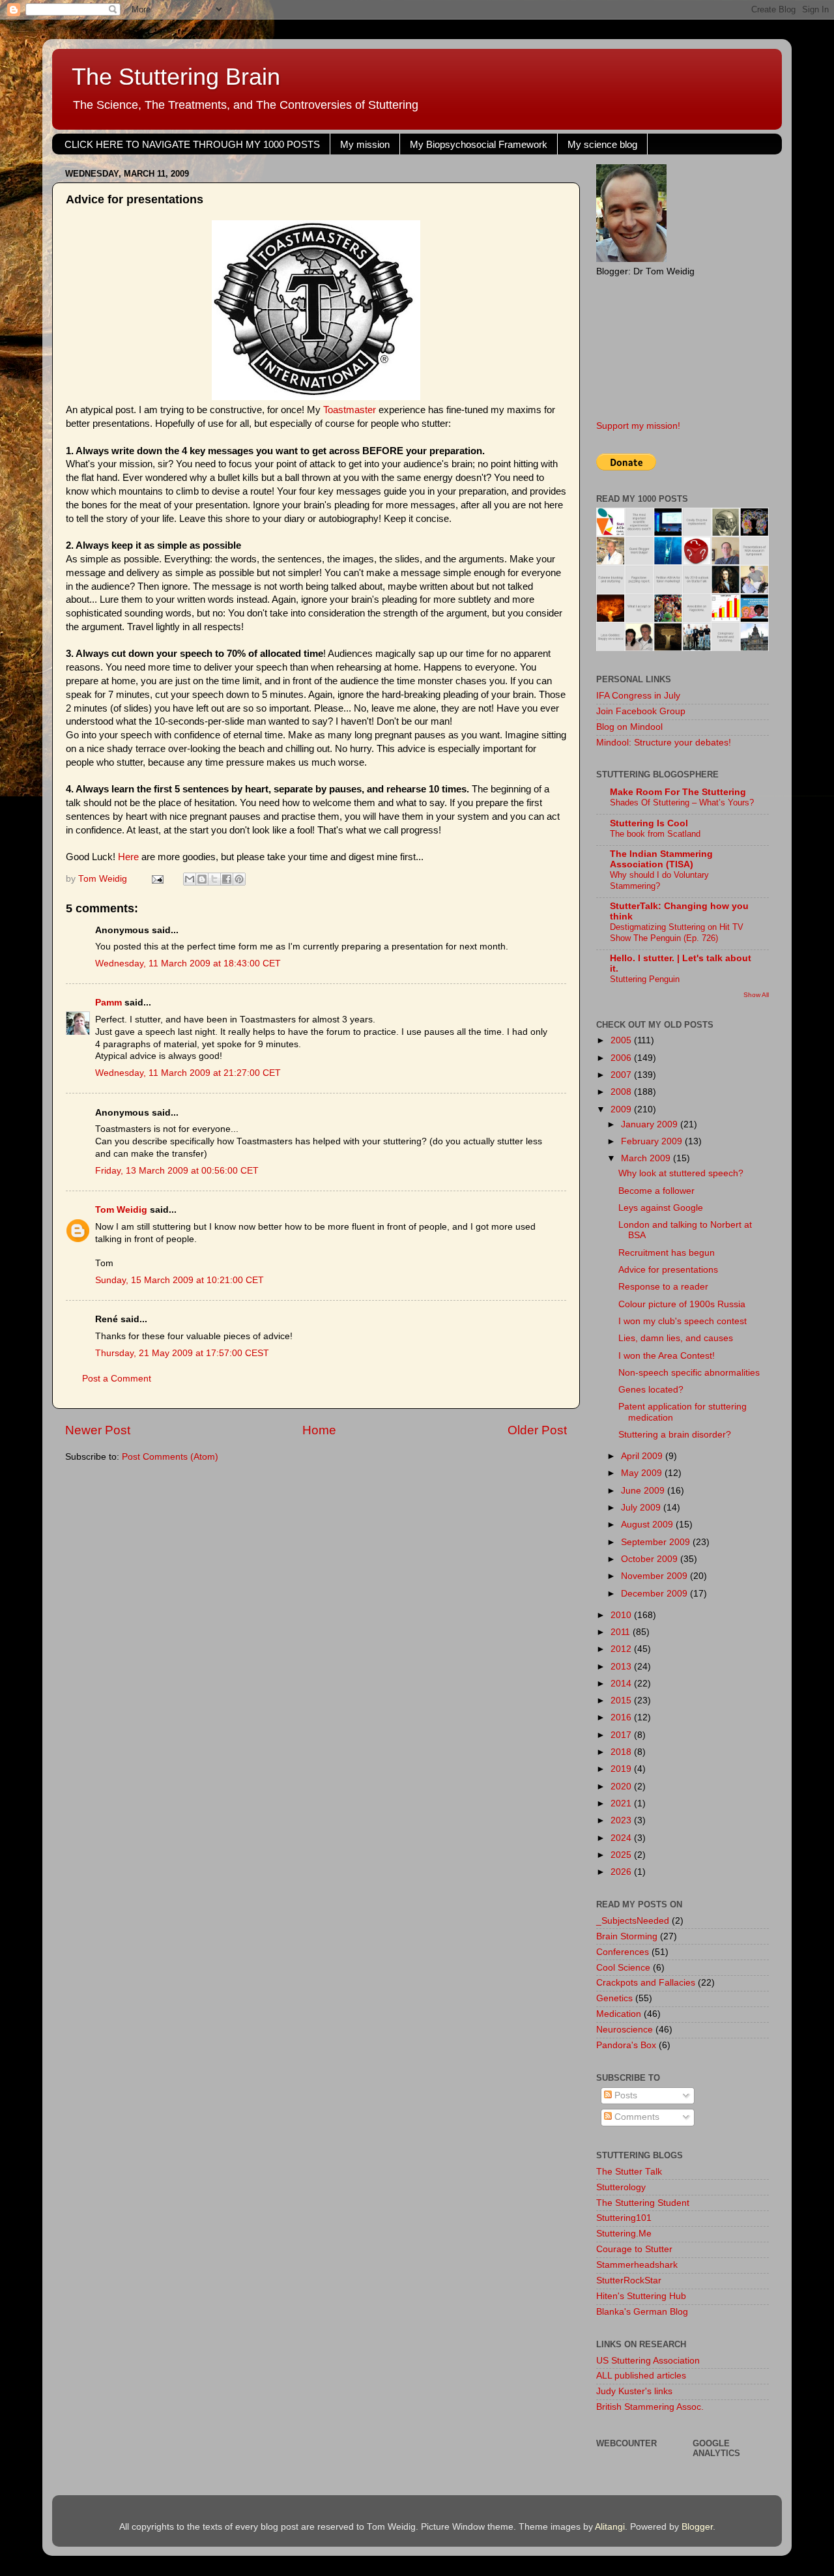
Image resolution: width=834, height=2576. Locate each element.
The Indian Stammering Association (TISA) (661, 859)
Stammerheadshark (637, 2265)
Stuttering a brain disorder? (675, 1435)
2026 (622, 1872)
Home (319, 1430)
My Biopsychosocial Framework (479, 144)
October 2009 (651, 1559)
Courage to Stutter (634, 2249)
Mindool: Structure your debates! (664, 743)
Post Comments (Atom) (170, 1457)
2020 (622, 1787)
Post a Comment (117, 1379)
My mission (365, 144)
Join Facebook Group (641, 711)
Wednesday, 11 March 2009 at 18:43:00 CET (188, 963)
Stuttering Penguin (645, 979)
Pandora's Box (626, 2045)
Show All (756, 995)
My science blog (602, 144)
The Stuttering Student (643, 2203)
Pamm (108, 1003)
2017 (622, 1735)
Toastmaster (350, 410)
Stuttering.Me (624, 2234)
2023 (622, 1820)
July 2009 (642, 1508)
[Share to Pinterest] (239, 879)
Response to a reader (663, 1287)
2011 (622, 1632)
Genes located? (651, 1390)
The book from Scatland (655, 834)
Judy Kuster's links (634, 2391)
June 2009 (644, 1491)
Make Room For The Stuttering (678, 792)
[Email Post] (157, 879)
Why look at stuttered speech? (681, 1173)
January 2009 (651, 1124)
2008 (622, 1092)
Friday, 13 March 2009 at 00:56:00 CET (177, 1171)
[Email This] (190, 879)
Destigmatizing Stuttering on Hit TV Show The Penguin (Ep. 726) (677, 933)
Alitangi (610, 2527)
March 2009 (647, 1158)
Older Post (537, 1430)
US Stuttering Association (648, 2361)
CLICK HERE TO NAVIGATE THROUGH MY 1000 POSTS (192, 144)
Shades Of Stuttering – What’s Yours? (682, 803)
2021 (622, 1803)
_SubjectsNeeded (633, 1921)
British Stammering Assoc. (650, 2407)
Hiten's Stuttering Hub (641, 2296)
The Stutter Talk (629, 2172)
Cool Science (623, 1968)
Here (128, 857)
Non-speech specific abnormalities (689, 1373)
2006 (622, 1058)
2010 (622, 1615)
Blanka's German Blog (642, 2312)
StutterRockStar (629, 2280)
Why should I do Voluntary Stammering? (659, 880)
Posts (625, 2095)
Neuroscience (625, 2030)
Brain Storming (627, 1936)
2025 (622, 1855)
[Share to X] (214, 879)
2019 (622, 1769)
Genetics (614, 1998)
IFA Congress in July (638, 696)
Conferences (623, 1952)
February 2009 (653, 1141)
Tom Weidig (121, 1210)
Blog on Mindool (629, 727)
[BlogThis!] (202, 879)
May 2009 (643, 1473)
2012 (622, 1649)
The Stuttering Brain (176, 77)
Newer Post (98, 1430)
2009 (622, 1109)
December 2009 (655, 1594)
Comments (636, 2117)
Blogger (697, 2527)
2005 (622, 1040)
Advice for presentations (668, 1270)
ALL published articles (641, 2376)
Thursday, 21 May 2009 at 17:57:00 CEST (182, 1353)
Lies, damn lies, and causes (676, 1338)
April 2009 (643, 1456)
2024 (622, 1838)
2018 (622, 1752)
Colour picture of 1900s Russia (682, 1304)
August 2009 (648, 1525)
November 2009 (655, 1576)
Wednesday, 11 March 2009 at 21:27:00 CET (188, 1073)
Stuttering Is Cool (649, 823)
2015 (622, 1700)
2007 (622, 1075)
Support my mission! (638, 426)
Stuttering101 (624, 2218)
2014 (622, 1684)
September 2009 (657, 1542)
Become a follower (656, 1191)
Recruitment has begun (667, 1253)
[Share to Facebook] (227, 879)
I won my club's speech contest (683, 1321)
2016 (622, 1717)
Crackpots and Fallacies (646, 1983)
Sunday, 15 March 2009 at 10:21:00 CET (180, 1280)
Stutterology (621, 2187)
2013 (622, 1667)
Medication (619, 2014)
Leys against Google (661, 1208)
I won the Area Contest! (667, 1356)
